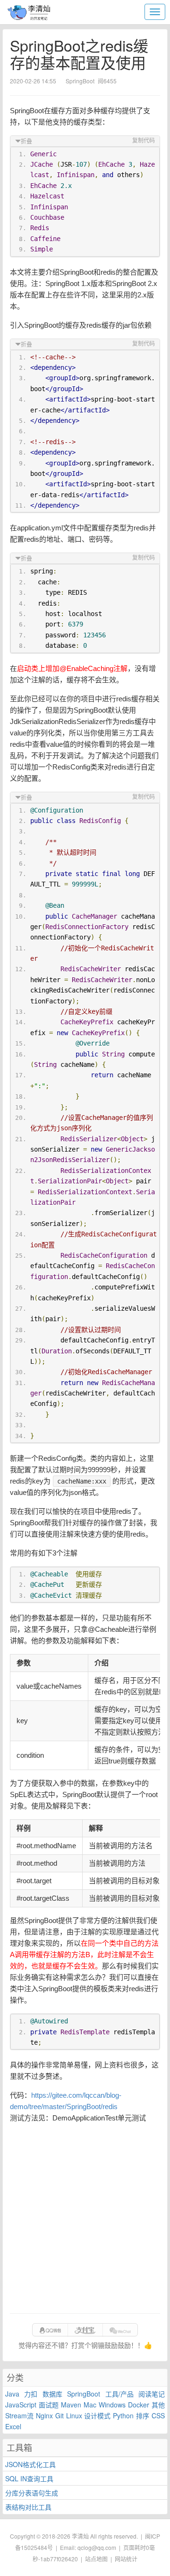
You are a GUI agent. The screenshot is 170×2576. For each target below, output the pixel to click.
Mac (90, 2405)
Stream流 (19, 2415)
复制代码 (144, 141)
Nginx (44, 2415)
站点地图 (96, 2559)
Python (123, 2415)
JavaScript (21, 2405)
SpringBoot (84, 2394)
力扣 (31, 2394)
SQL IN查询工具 (29, 2478)
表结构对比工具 (28, 2507)
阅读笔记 (152, 2394)
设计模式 (97, 2415)
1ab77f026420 (59, 2559)
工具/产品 (119, 2394)
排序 (143, 2415)
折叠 (26, 142)
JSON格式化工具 (30, 2464)
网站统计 (126, 2559)
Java (12, 2394)
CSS (158, 2415)
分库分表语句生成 (32, 2493)
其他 (158, 2405)
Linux (74, 2415)
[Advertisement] (85, 2218)
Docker (139, 2405)
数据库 (52, 2394)
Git (59, 2415)
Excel (13, 2426)
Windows (112, 2405)
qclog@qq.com (97, 2547)
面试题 (49, 2405)
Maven (71, 2405)
